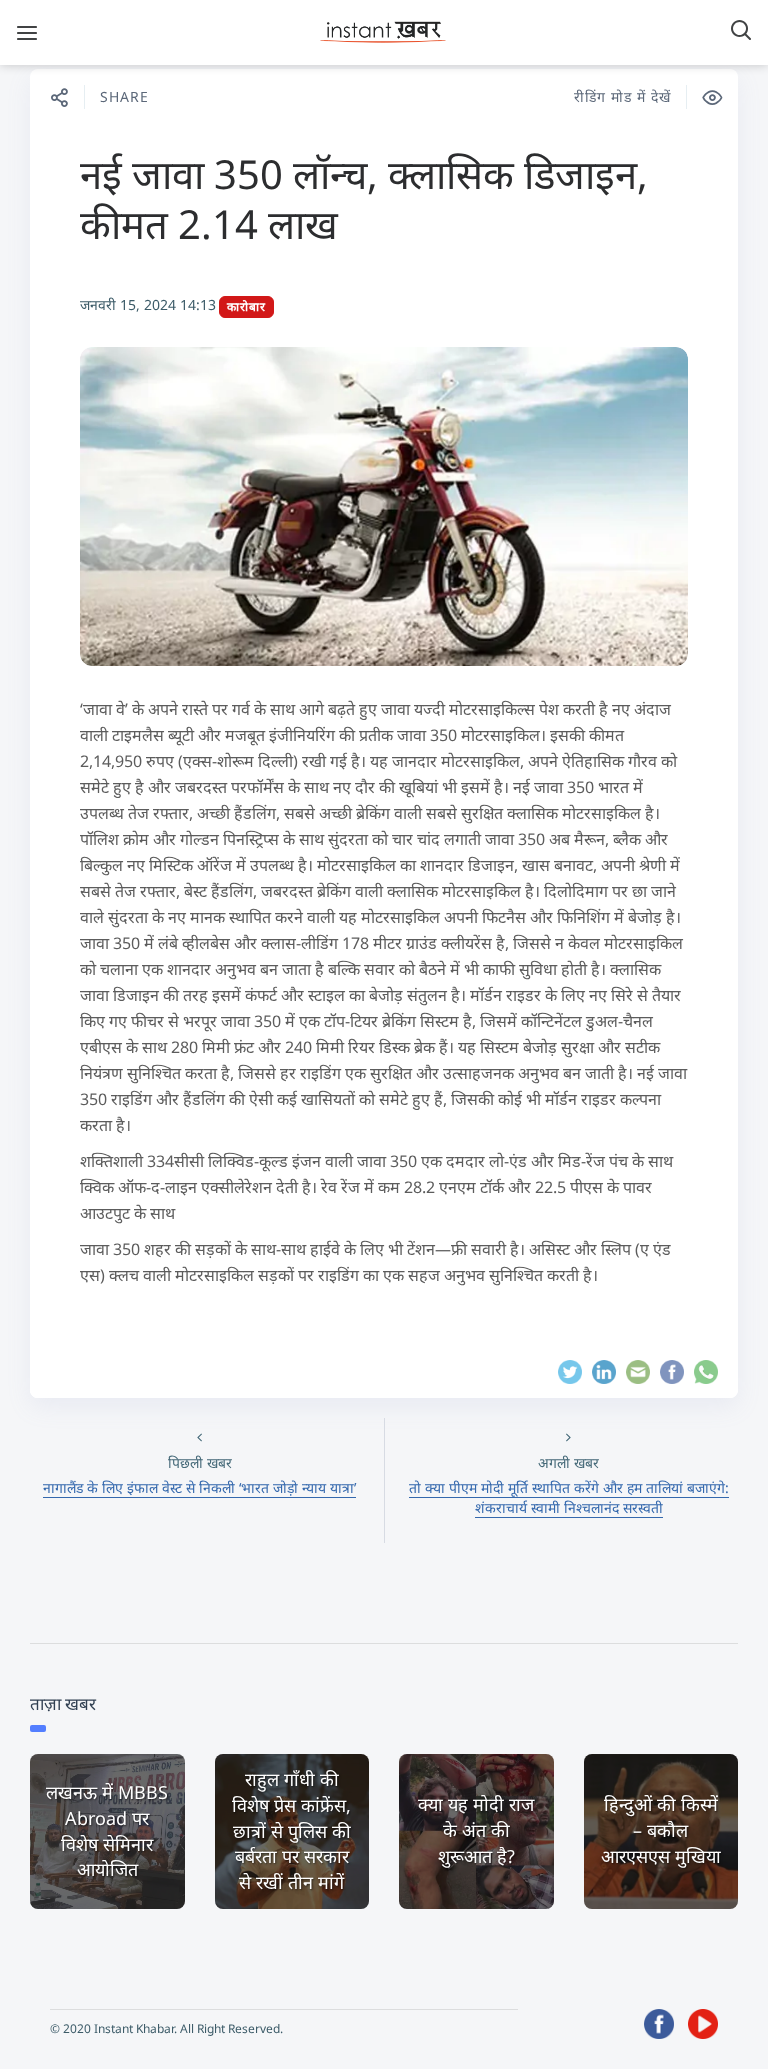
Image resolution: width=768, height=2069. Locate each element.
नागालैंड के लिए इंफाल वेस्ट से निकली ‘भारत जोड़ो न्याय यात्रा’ (199, 1487)
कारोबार (246, 306)
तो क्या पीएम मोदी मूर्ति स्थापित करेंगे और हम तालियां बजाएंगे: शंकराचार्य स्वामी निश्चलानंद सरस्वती (569, 1497)
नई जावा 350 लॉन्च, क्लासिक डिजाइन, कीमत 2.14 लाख (364, 198)
